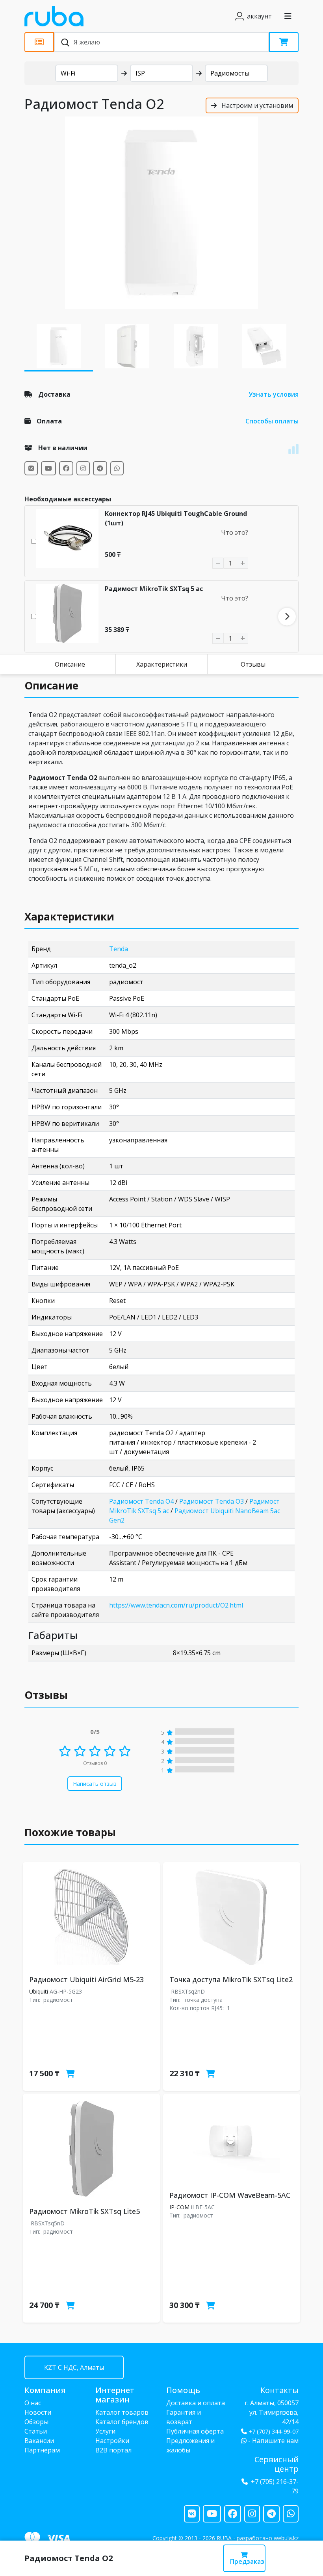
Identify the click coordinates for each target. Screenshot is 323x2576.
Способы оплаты (272, 421)
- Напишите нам (273, 2441)
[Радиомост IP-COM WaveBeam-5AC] (232, 2141)
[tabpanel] (161, 213)
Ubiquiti (39, 1991)
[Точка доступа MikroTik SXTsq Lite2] (232, 1917)
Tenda (119, 949)
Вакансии (39, 2441)
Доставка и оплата (196, 2403)
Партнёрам (42, 2450)
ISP (140, 73)
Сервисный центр (277, 2464)
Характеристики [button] (69, 917)
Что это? (235, 532)
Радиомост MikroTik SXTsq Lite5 (84, 2211)
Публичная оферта (195, 2431)
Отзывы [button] (46, 1695)
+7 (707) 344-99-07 (274, 2431)
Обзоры (36, 2422)
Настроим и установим (256, 105)
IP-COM (179, 2207)
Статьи (36, 2431)
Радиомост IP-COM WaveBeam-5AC (230, 2195)
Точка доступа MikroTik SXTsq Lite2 (231, 1979)
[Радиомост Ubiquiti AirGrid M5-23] (91, 1917)
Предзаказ (247, 2561)
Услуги (105, 2431)
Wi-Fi (68, 73)
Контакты (279, 2390)
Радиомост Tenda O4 (141, 1501)
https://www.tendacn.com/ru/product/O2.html (176, 1605)
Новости (38, 2412)
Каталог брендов (122, 2422)
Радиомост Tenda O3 (212, 1501)
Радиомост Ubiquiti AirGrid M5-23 (86, 1979)
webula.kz (286, 2538)
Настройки (112, 2441)
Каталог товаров (122, 2412)
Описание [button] (51, 686)
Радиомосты (230, 73)
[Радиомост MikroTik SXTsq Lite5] (91, 2149)
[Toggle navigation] (288, 16)
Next (287, 616)
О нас (33, 2403)
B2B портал (113, 2450)
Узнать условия (274, 394)
